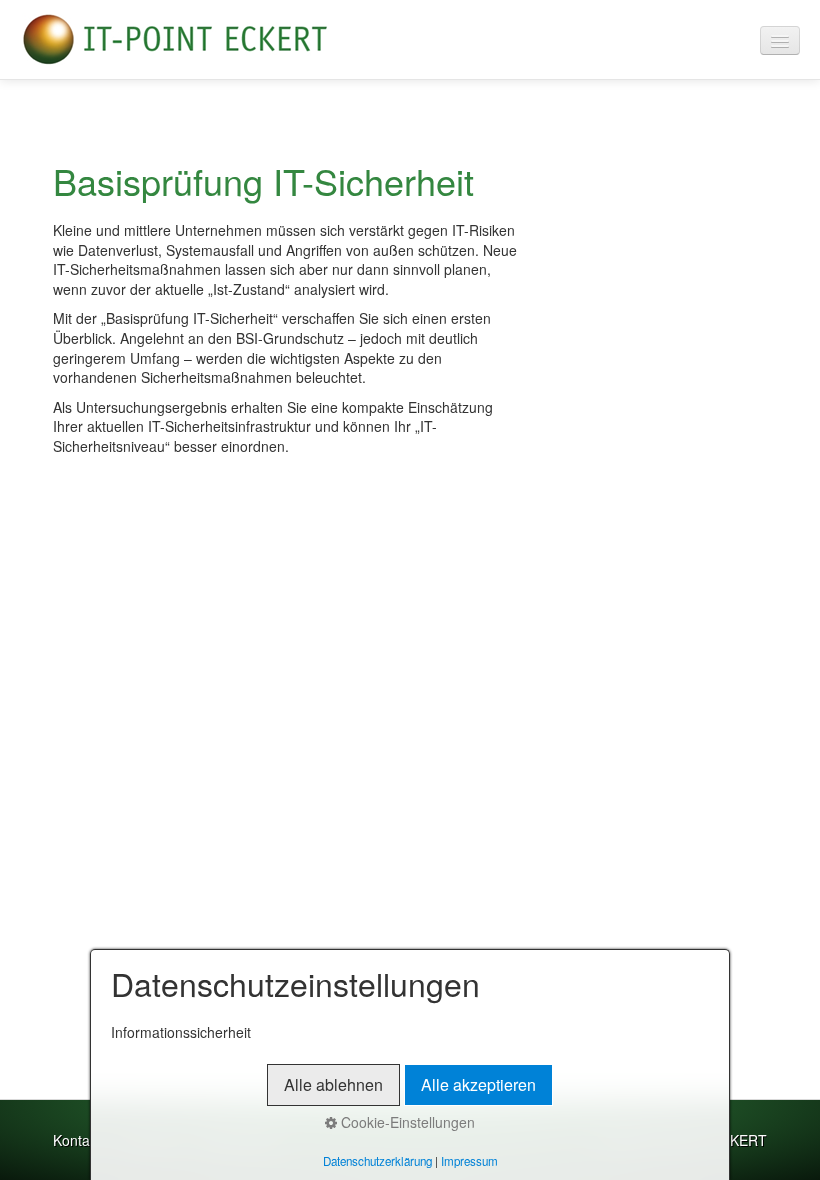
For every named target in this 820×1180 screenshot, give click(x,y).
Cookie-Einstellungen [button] (406, 1122)
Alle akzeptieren (478, 1084)
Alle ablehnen (333, 1084)
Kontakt (77, 1140)
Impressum (469, 1161)
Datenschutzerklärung (377, 1161)
